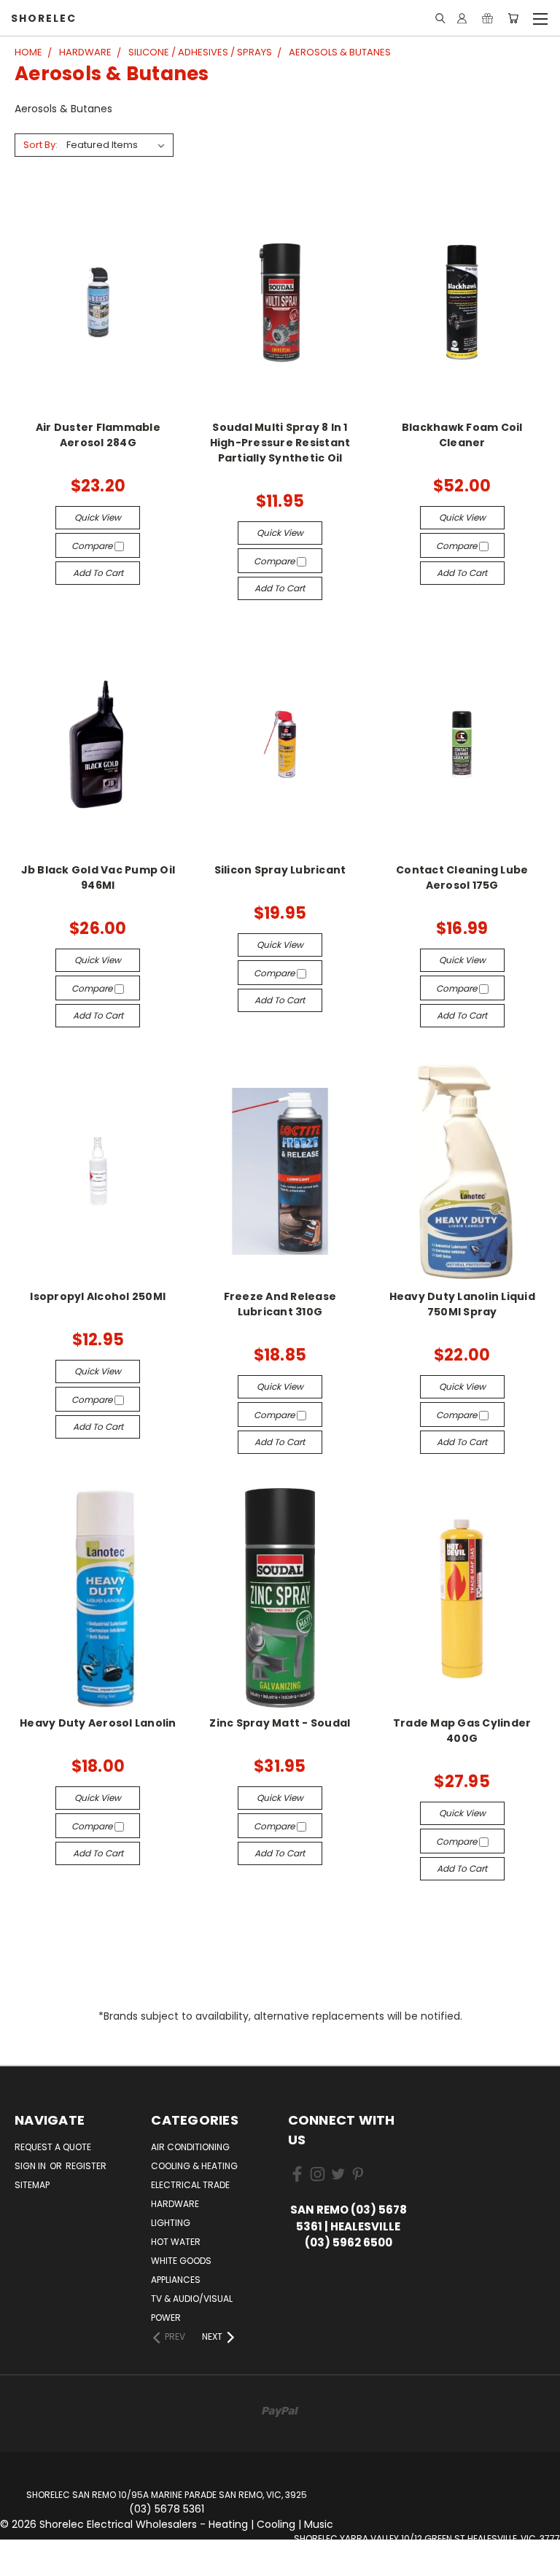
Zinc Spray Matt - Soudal (280, 1723)
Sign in (31, 2166)
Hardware (175, 2204)
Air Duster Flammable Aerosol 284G (98, 435)
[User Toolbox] (462, 18)
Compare (93, 546)
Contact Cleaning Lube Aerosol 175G (462, 878)
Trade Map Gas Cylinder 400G (462, 1731)
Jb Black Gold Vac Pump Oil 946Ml (98, 878)
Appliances (176, 2280)
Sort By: (40, 145)
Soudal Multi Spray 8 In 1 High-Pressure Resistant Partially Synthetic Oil (280, 443)
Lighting (171, 2223)
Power (166, 2318)
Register (86, 2166)
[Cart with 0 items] (513, 18)
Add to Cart (98, 573)
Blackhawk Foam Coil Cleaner (462, 435)
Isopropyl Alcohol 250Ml (98, 1296)
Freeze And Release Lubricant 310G (280, 1304)
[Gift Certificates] (487, 18)
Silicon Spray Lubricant (280, 870)
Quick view (98, 517)
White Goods (181, 2261)
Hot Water (176, 2242)
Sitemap (32, 2185)
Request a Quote (53, 2147)
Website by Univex (427, 2568)
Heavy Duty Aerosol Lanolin (98, 1723)
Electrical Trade (190, 2185)
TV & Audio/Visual (192, 2299)
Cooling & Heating (194, 2166)
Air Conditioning (190, 2147)
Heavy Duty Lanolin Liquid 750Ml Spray (462, 1304)
